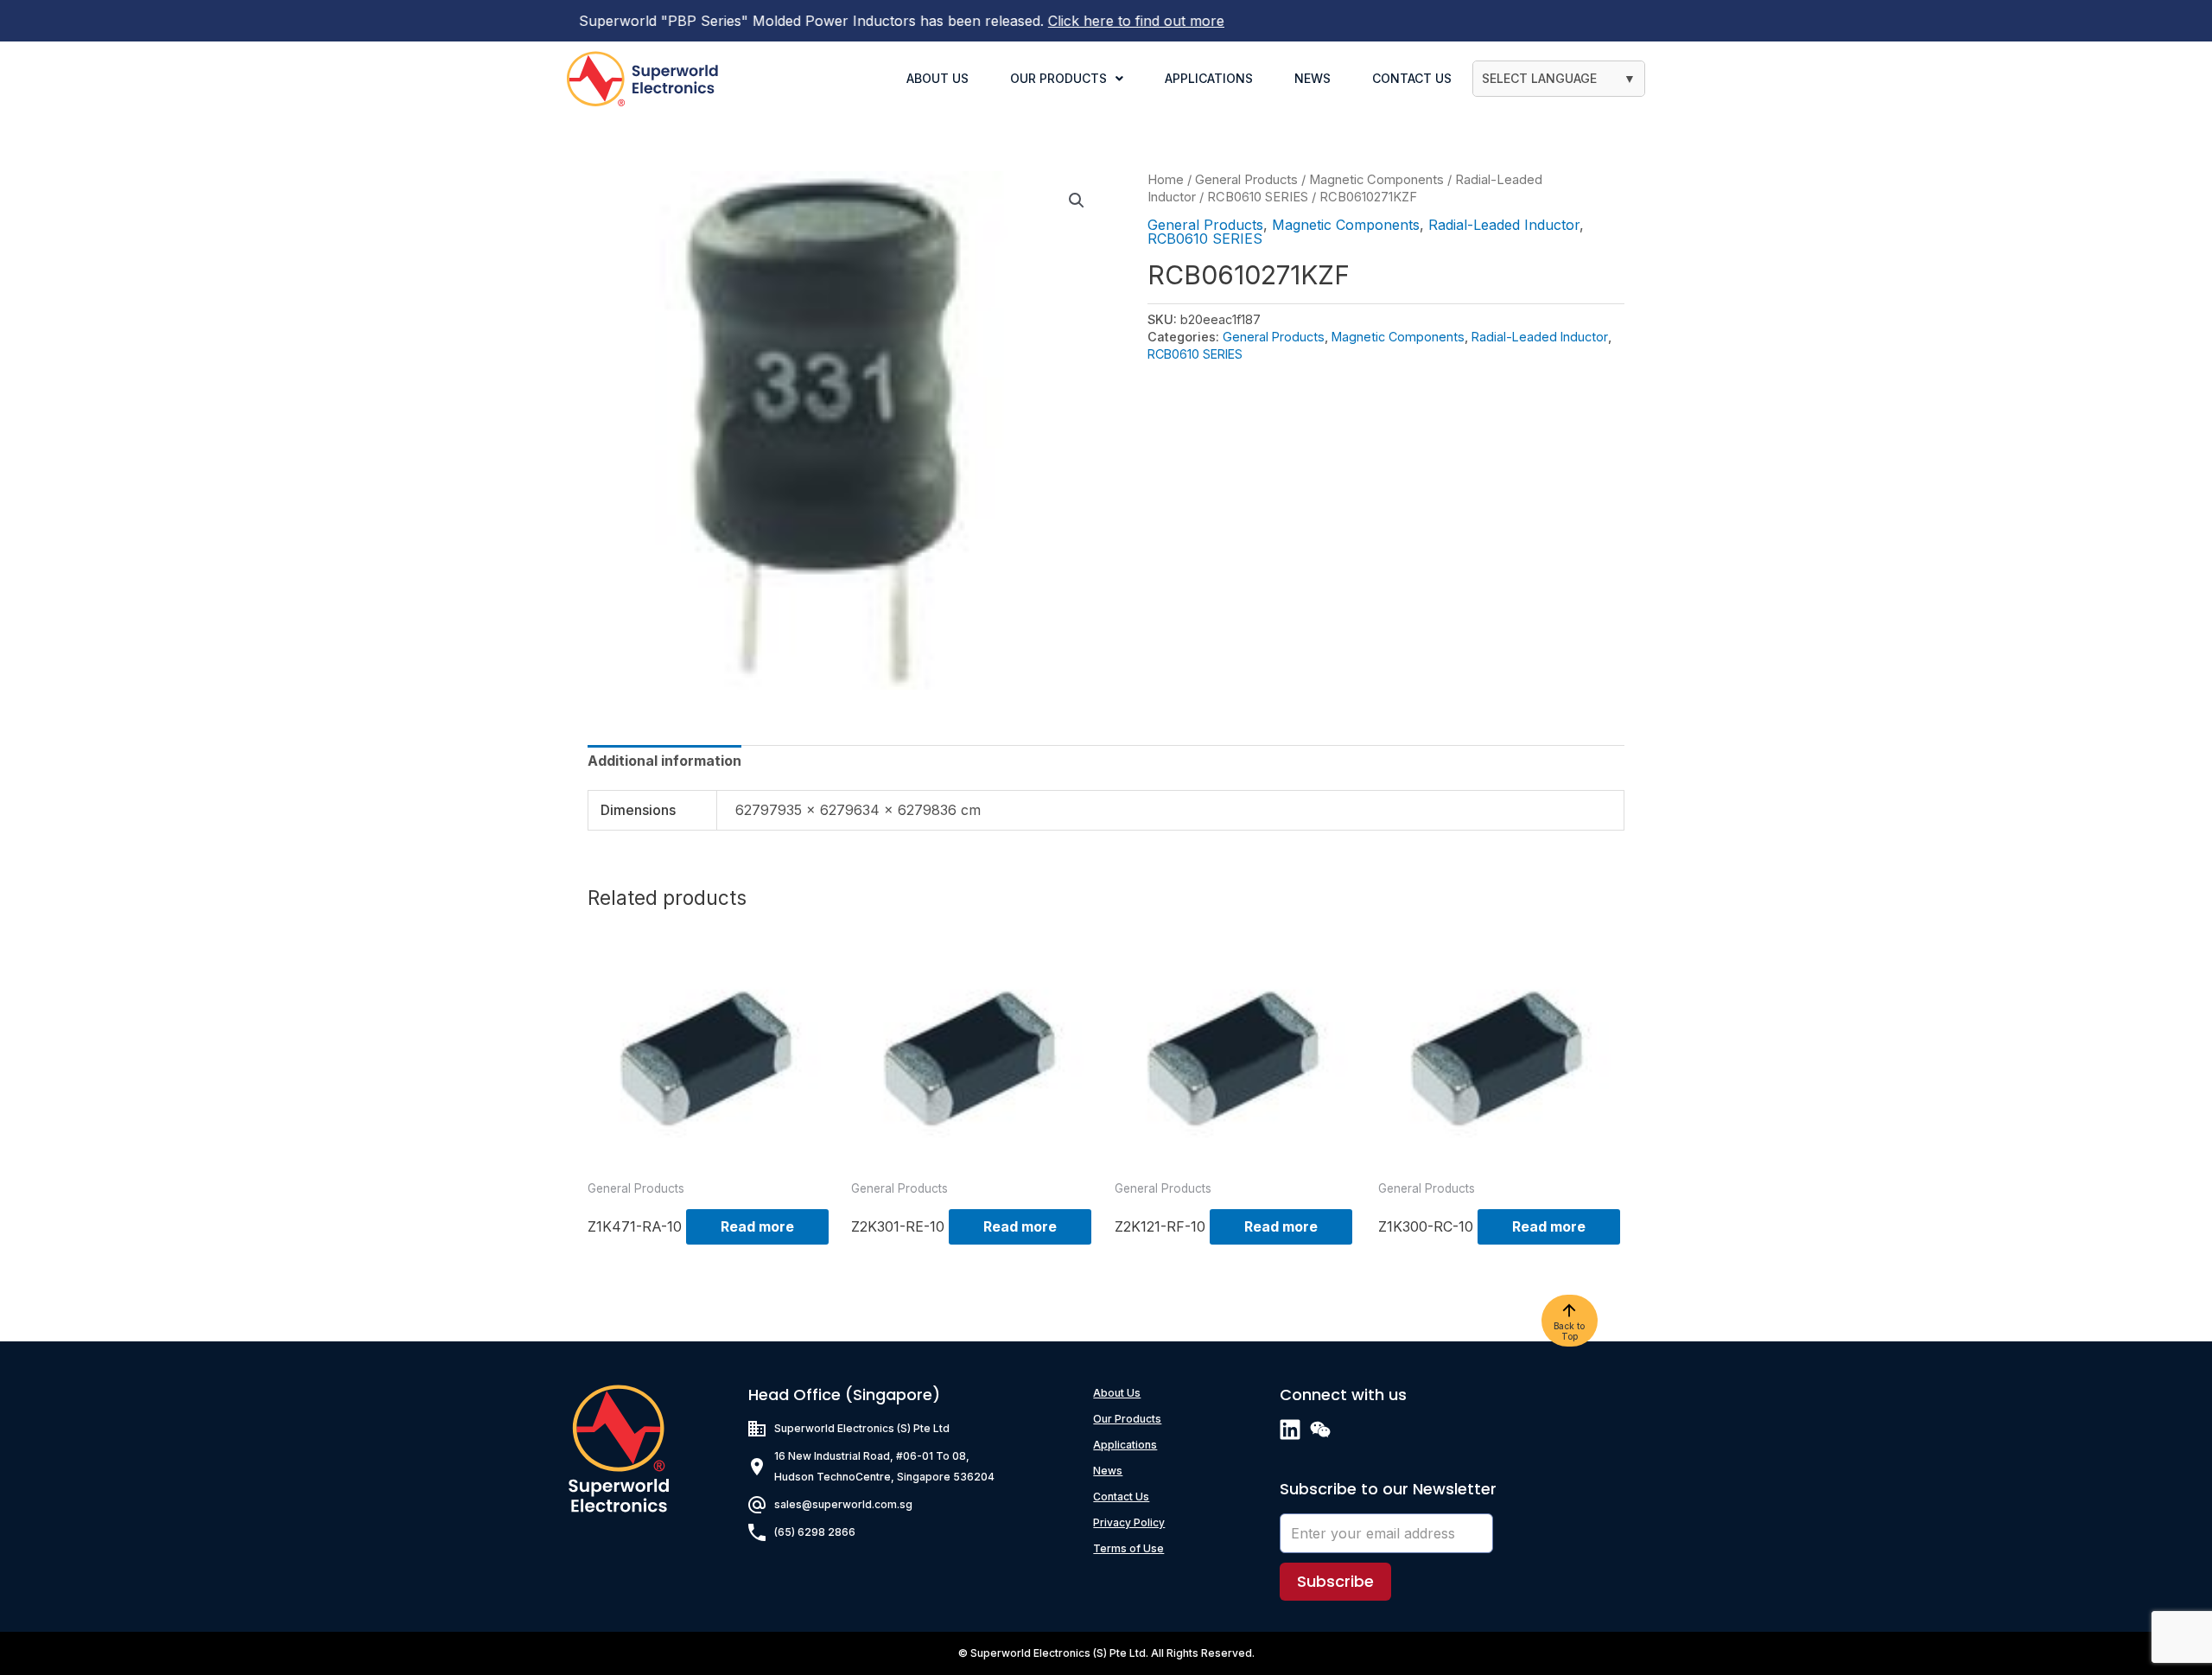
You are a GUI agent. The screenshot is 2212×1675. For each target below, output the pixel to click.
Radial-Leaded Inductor (1504, 225)
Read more (757, 1226)
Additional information (664, 761)
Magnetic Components (1376, 180)
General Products (1246, 180)
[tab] (664, 761)
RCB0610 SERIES (1258, 197)
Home (1166, 180)
